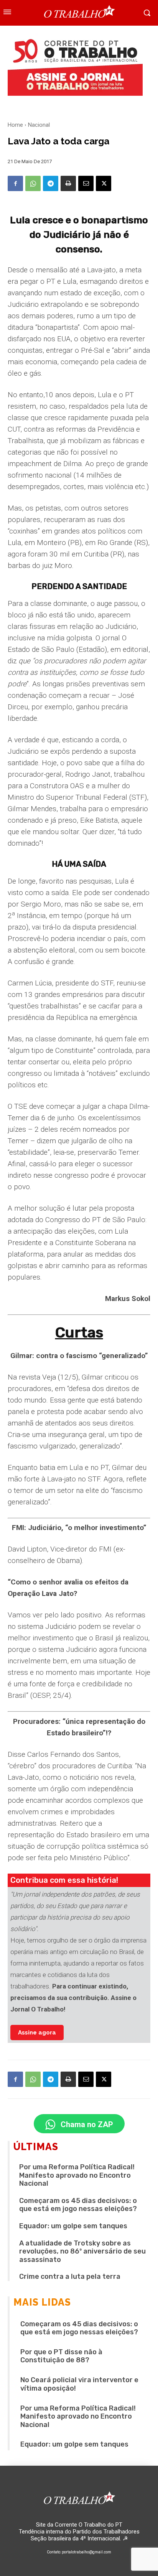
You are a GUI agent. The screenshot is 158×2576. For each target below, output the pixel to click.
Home (15, 125)
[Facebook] (15, 183)
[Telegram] (51, 183)
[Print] (68, 183)
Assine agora (37, 2033)
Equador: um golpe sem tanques (73, 2226)
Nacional (39, 125)
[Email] (86, 183)
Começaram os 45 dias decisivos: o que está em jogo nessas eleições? (78, 2205)
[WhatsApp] (33, 183)
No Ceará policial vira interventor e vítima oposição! (79, 2384)
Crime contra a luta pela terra (70, 2277)
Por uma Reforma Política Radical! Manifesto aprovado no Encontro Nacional (77, 2175)
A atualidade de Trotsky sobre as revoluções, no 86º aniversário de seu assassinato (82, 2251)
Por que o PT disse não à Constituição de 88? (61, 2356)
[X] (104, 183)
